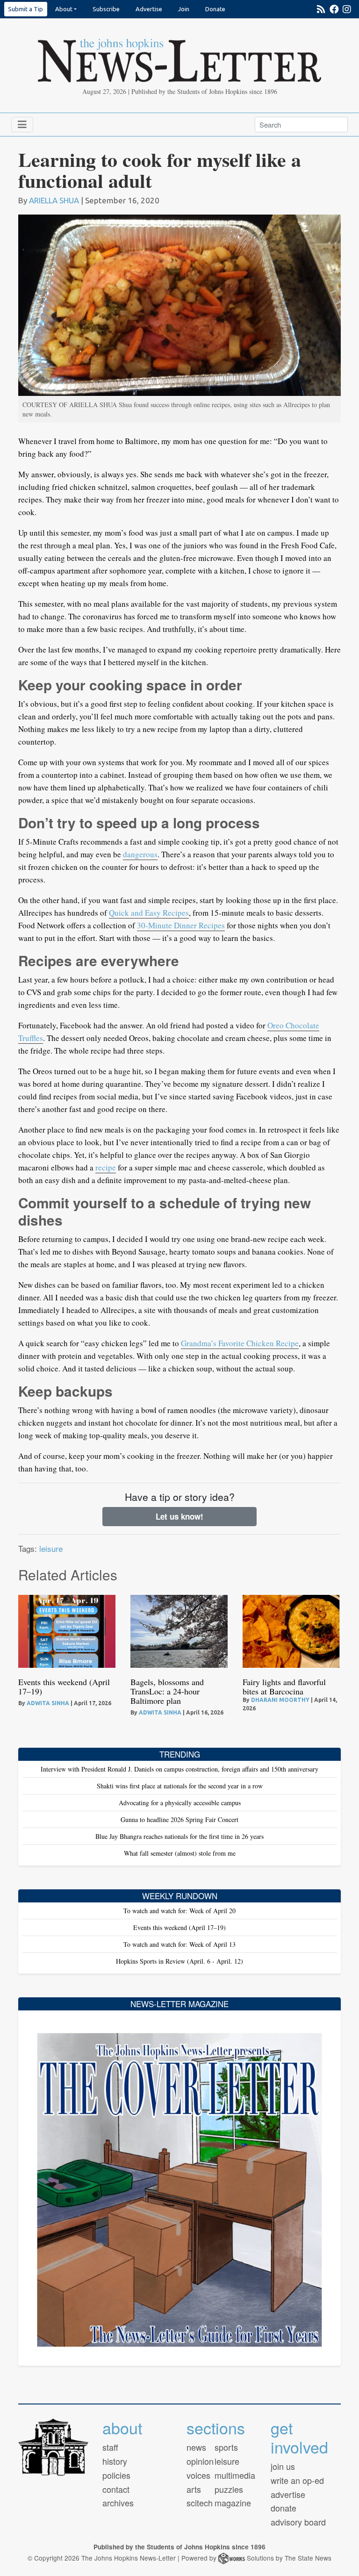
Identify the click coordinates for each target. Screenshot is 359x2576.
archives (118, 2503)
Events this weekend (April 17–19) (64, 1686)
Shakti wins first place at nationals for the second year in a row (180, 1786)
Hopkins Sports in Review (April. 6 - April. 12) (179, 1961)
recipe (106, 1167)
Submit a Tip (25, 9)
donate (284, 2508)
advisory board (298, 2522)
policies (116, 2475)
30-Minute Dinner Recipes (181, 925)
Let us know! (179, 1516)
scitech (200, 2503)
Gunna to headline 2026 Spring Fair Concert (179, 1819)
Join (184, 9)
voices (198, 2475)
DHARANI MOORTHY (280, 1700)
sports (226, 2447)
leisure (51, 1548)
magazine (233, 2503)
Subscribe (106, 9)
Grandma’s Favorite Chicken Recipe (240, 1343)
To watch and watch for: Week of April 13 (179, 1944)
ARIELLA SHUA (54, 200)
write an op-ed (297, 2480)
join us (283, 2466)
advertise (288, 2494)
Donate (215, 9)
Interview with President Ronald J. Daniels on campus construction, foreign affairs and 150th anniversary (179, 1769)
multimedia (235, 2475)
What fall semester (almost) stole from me (180, 1853)
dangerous (140, 854)
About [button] (64, 9)
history (115, 2461)
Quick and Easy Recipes (149, 913)
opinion (200, 2461)
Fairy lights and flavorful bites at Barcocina (284, 1686)
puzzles (229, 2489)
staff (110, 2447)
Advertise (149, 9)
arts (194, 2489)
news (196, 2447)
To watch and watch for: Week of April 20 (179, 1911)
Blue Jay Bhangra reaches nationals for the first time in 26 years (179, 1836)
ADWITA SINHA (48, 1703)
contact (116, 2489)
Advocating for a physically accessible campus (180, 1803)
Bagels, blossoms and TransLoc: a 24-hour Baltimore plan (167, 1691)
